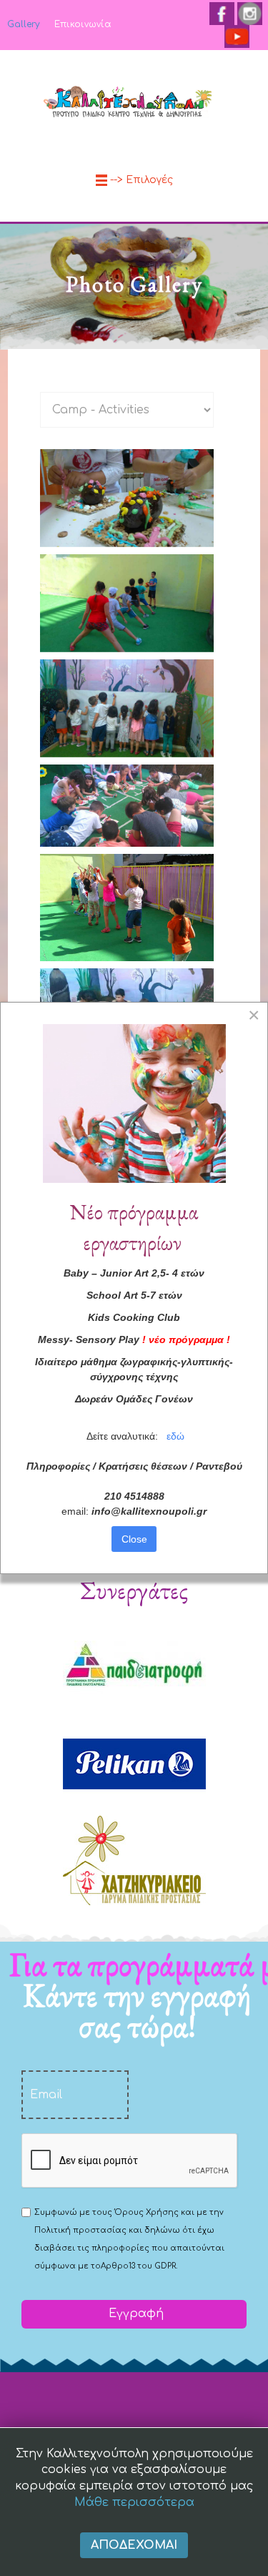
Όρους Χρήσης (147, 2212)
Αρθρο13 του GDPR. (139, 2266)
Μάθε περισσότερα (134, 2502)
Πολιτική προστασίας (80, 2230)
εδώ (175, 1436)
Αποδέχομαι (134, 2545)
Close (134, 1539)
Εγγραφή (134, 2314)
